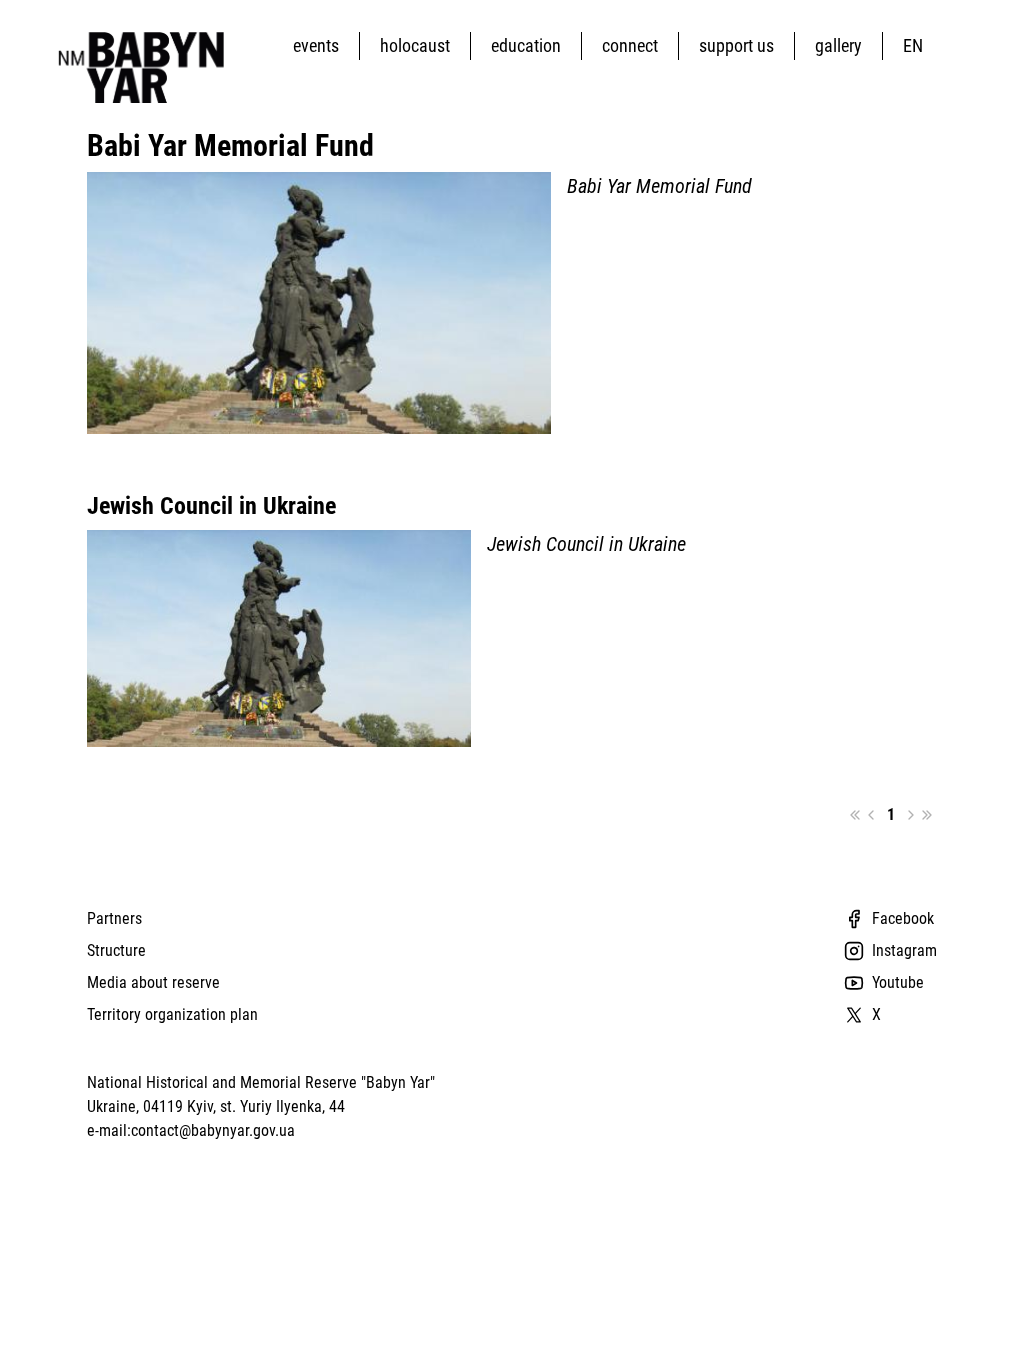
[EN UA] (917, 45)
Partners (114, 918)
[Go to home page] (136, 67)
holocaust (415, 45)
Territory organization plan (172, 1014)
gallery (838, 45)
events (316, 45)
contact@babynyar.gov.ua (213, 1130)
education (526, 45)
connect (630, 45)
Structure (116, 950)
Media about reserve (153, 982)
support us (736, 45)
